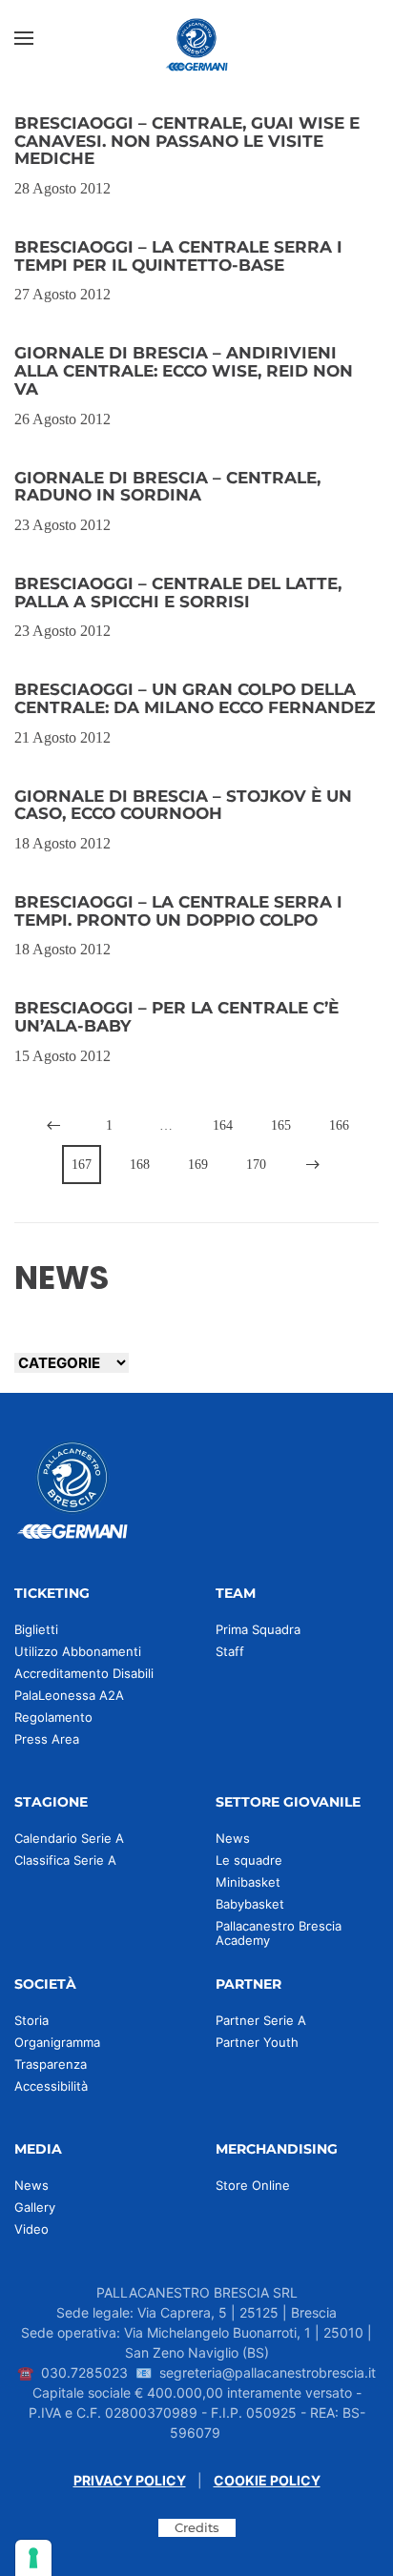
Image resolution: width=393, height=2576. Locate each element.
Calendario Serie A (69, 1838)
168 (140, 1165)
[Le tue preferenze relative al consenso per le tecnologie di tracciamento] (33, 2558)
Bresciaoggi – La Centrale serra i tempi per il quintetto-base (178, 256)
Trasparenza (51, 2064)
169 (198, 1165)
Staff (230, 1651)
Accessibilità (51, 2086)
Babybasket (250, 1904)
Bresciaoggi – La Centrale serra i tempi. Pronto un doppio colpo (178, 911)
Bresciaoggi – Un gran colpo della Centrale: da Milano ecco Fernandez (195, 698)
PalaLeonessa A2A (69, 1695)
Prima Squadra (258, 1629)
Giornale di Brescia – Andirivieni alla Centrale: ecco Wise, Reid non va (184, 370)
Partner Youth (257, 2042)
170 (256, 1165)
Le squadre (249, 1860)
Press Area (47, 1739)
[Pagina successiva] (313, 1165)
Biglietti (36, 1629)
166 (339, 1125)
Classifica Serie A (65, 1860)
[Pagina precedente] (53, 1125)
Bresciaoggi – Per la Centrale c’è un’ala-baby (176, 1017)
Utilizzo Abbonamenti (78, 1651)
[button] (24, 38)
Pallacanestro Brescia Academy (279, 1933)
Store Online (253, 2185)
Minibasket (248, 1882)
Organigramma (57, 2042)
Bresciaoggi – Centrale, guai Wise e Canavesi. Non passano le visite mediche (187, 141)
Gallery (35, 2207)
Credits (197, 2527)
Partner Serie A (261, 2020)
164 (223, 1125)
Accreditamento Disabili (84, 1673)
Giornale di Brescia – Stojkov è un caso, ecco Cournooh (183, 805)
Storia (31, 2020)
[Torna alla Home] (196, 38)
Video (31, 2229)
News (233, 1838)
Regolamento (53, 1717)
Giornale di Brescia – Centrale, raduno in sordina (167, 487)
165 (281, 1125)
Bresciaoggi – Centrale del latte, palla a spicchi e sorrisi (178, 593)
